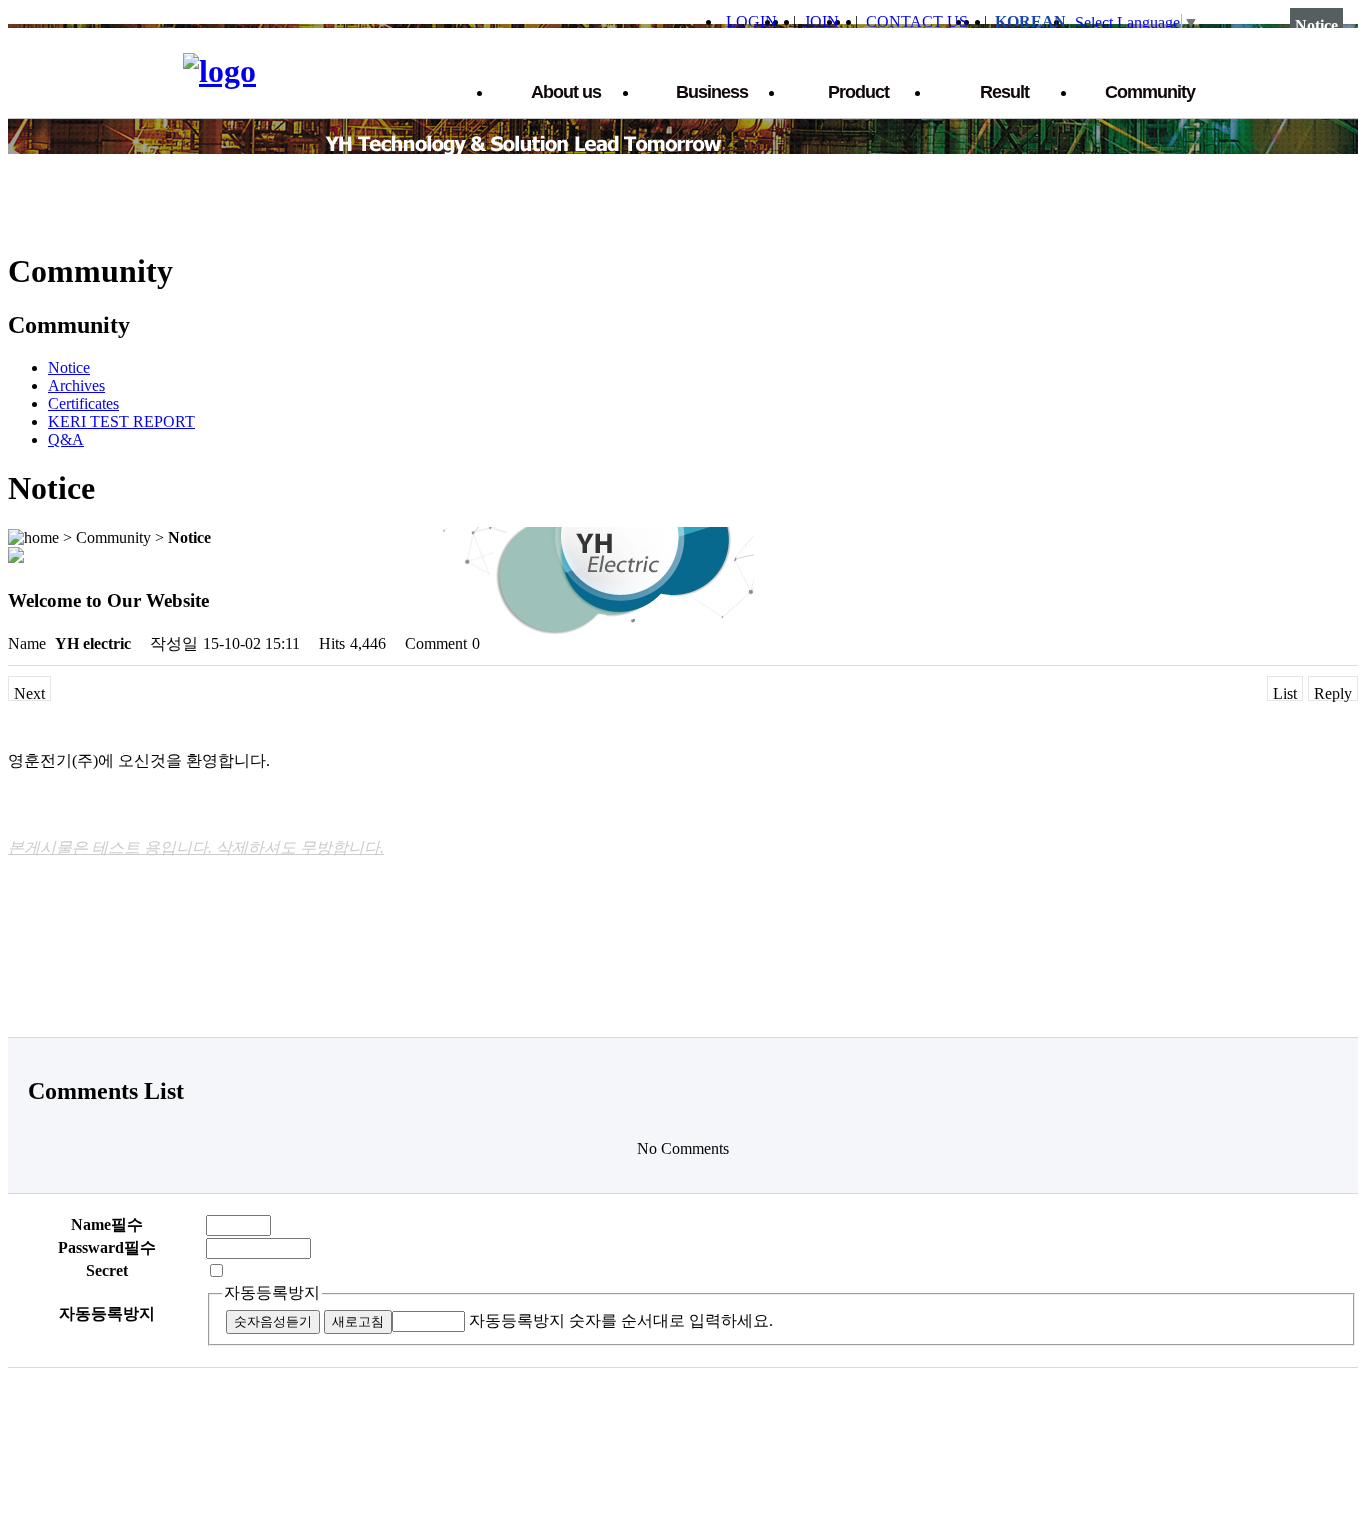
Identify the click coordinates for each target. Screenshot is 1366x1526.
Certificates (83, 403)
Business (712, 92)
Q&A (66, 439)
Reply (1333, 693)
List (1285, 693)
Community (1150, 92)
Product (858, 92)
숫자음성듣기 (273, 1321)
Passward (107, 1247)
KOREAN (1030, 21)
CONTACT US (917, 21)
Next (29, 693)
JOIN (821, 21)
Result (1004, 92)
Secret (107, 1270)
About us (566, 92)
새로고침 (358, 1321)
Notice (69, 367)
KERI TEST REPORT (121, 421)
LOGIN (751, 21)
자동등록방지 (272, 1292)
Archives (76, 385)
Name (107, 1224)
